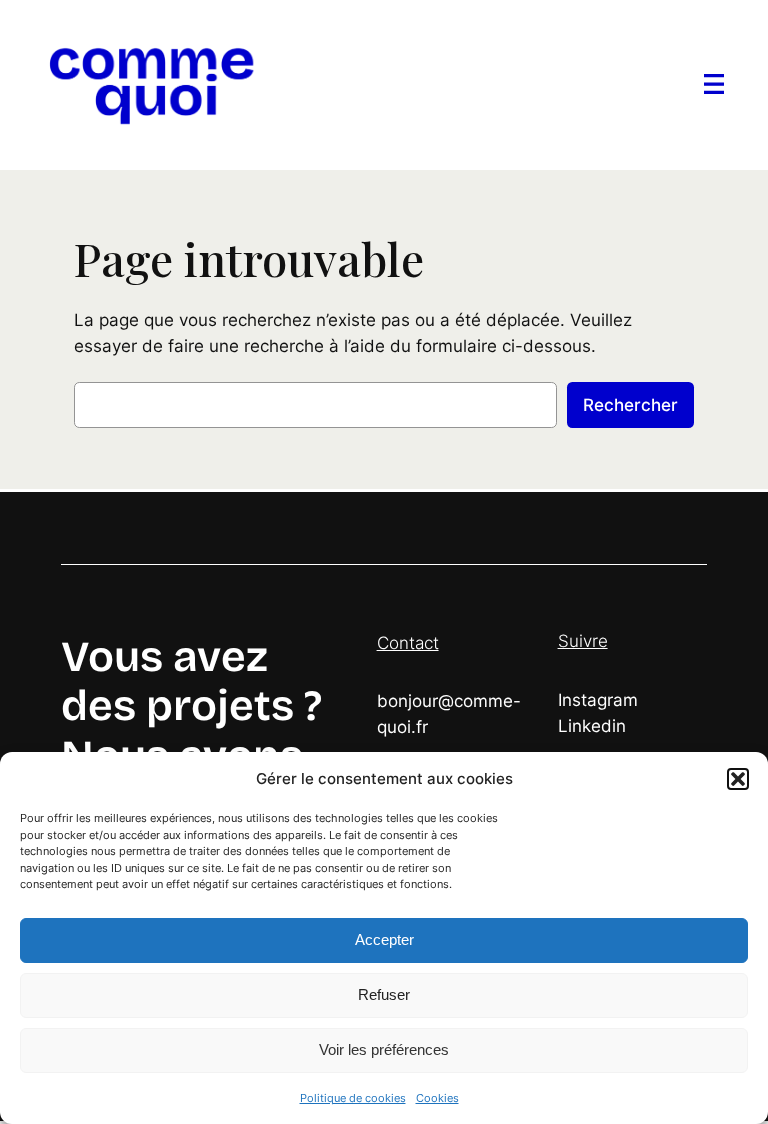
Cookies (437, 1098)
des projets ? (191, 706)
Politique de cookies (353, 1098)
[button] (738, 779)
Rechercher (630, 405)
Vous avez (164, 657)
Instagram (598, 700)
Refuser (384, 994)
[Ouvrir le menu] (714, 84)
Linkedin (592, 726)
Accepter (384, 939)
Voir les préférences (384, 1049)
